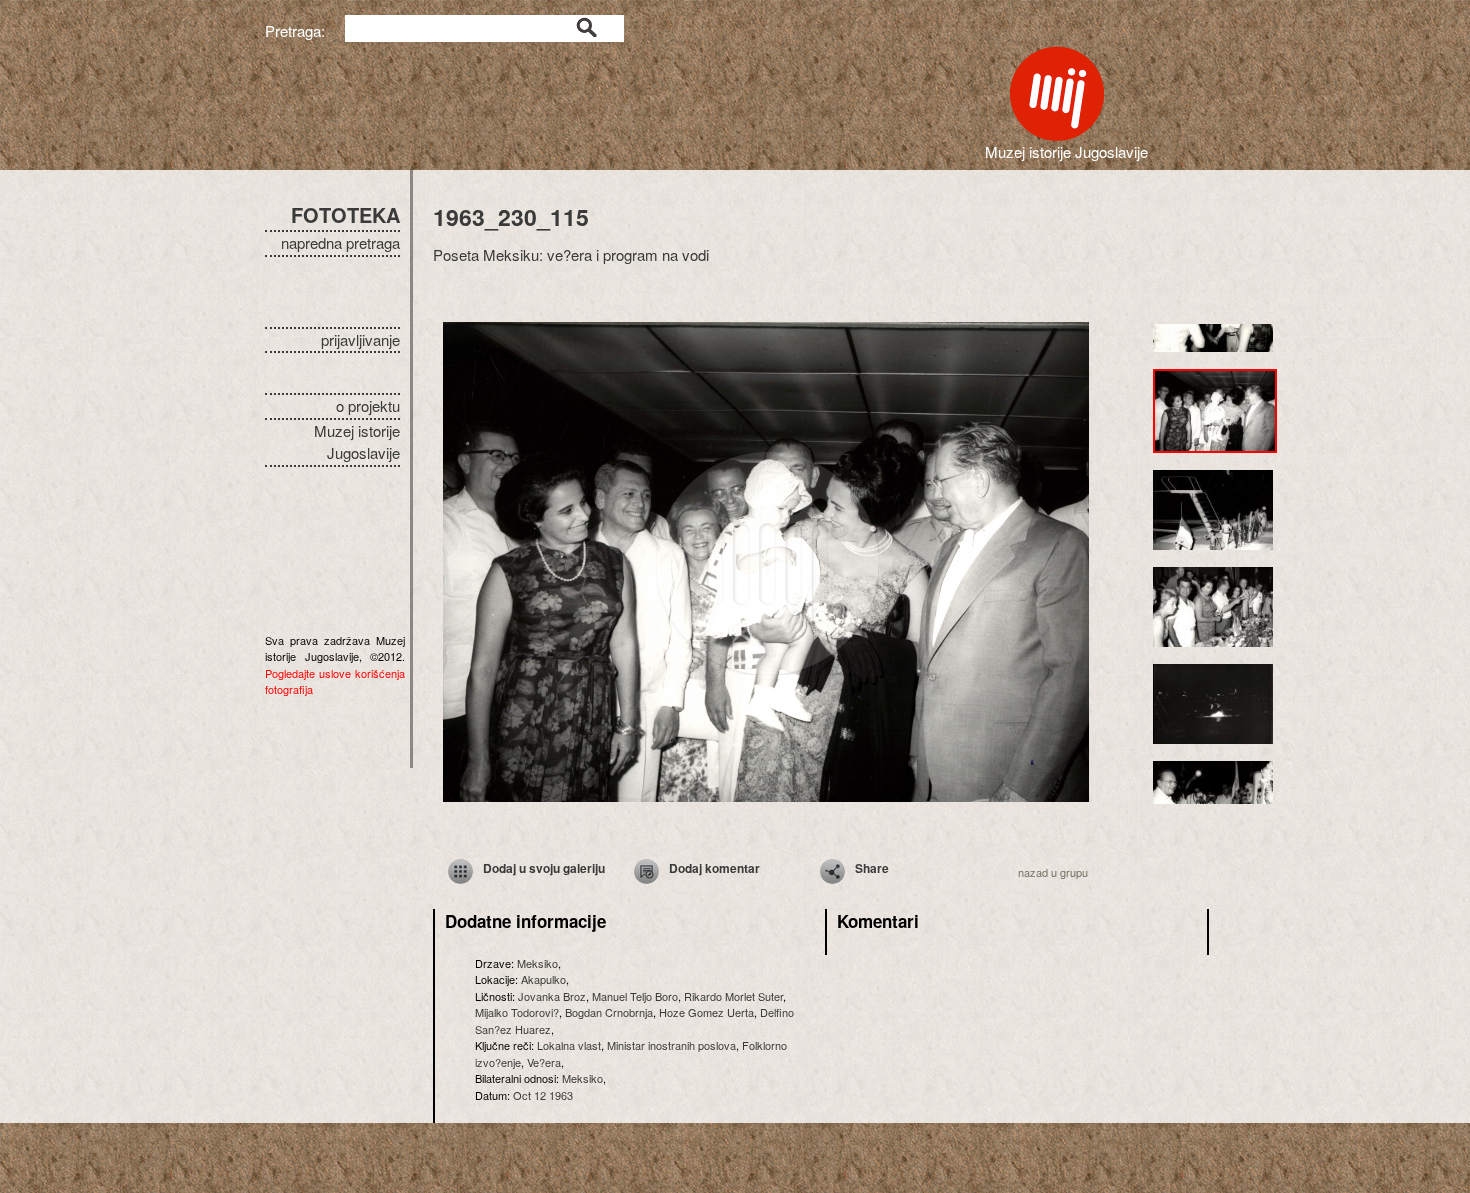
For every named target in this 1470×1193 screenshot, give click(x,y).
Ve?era (544, 1062)
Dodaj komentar (714, 868)
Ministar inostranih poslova (671, 1045)
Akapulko (543, 979)
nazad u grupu (1053, 872)
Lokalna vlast (569, 1045)
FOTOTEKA (345, 214)
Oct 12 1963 (543, 1095)
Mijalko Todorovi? (517, 1012)
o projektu (368, 405)
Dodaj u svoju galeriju (544, 868)
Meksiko (537, 963)
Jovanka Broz (552, 996)
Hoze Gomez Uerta (706, 1012)
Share (872, 868)
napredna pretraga (340, 242)
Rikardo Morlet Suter (733, 996)
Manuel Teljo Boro (635, 996)
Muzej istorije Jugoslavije (357, 442)
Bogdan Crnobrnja (609, 1012)
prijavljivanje (360, 339)
